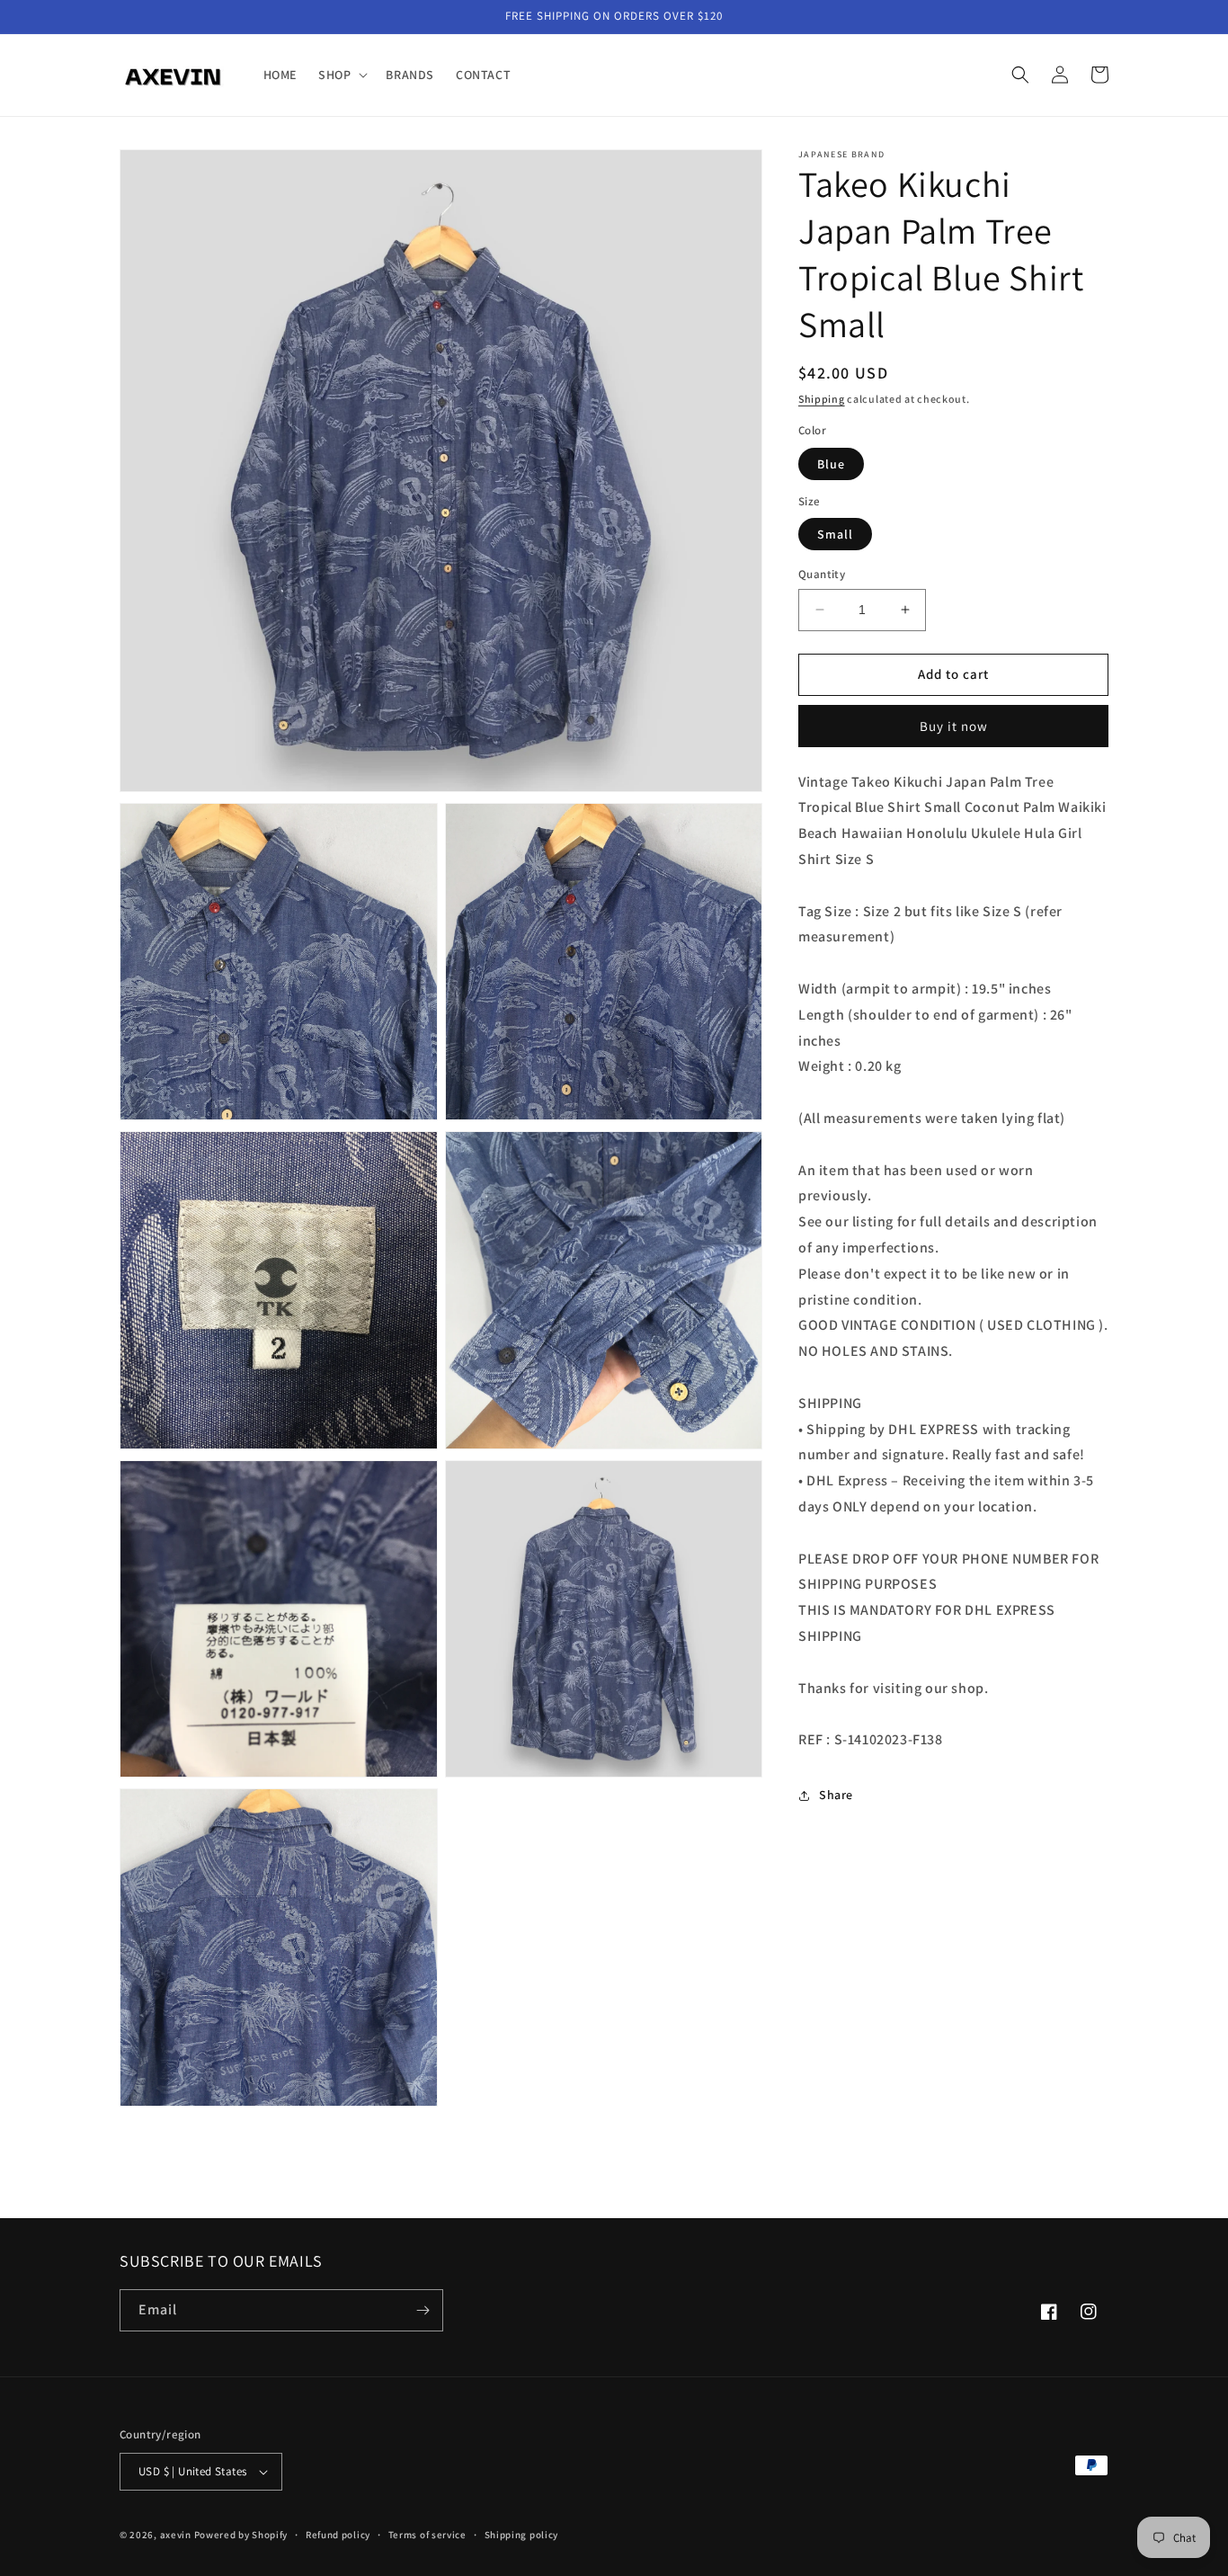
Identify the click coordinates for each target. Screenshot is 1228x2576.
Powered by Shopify (241, 2535)
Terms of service (427, 2535)
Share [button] (836, 1795)
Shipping (822, 399)
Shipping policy (522, 2535)
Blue (831, 464)
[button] (341, 75)
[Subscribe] (423, 2310)
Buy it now (954, 726)
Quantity (822, 574)
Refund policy (338, 2535)
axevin (176, 2535)
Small (835, 534)
